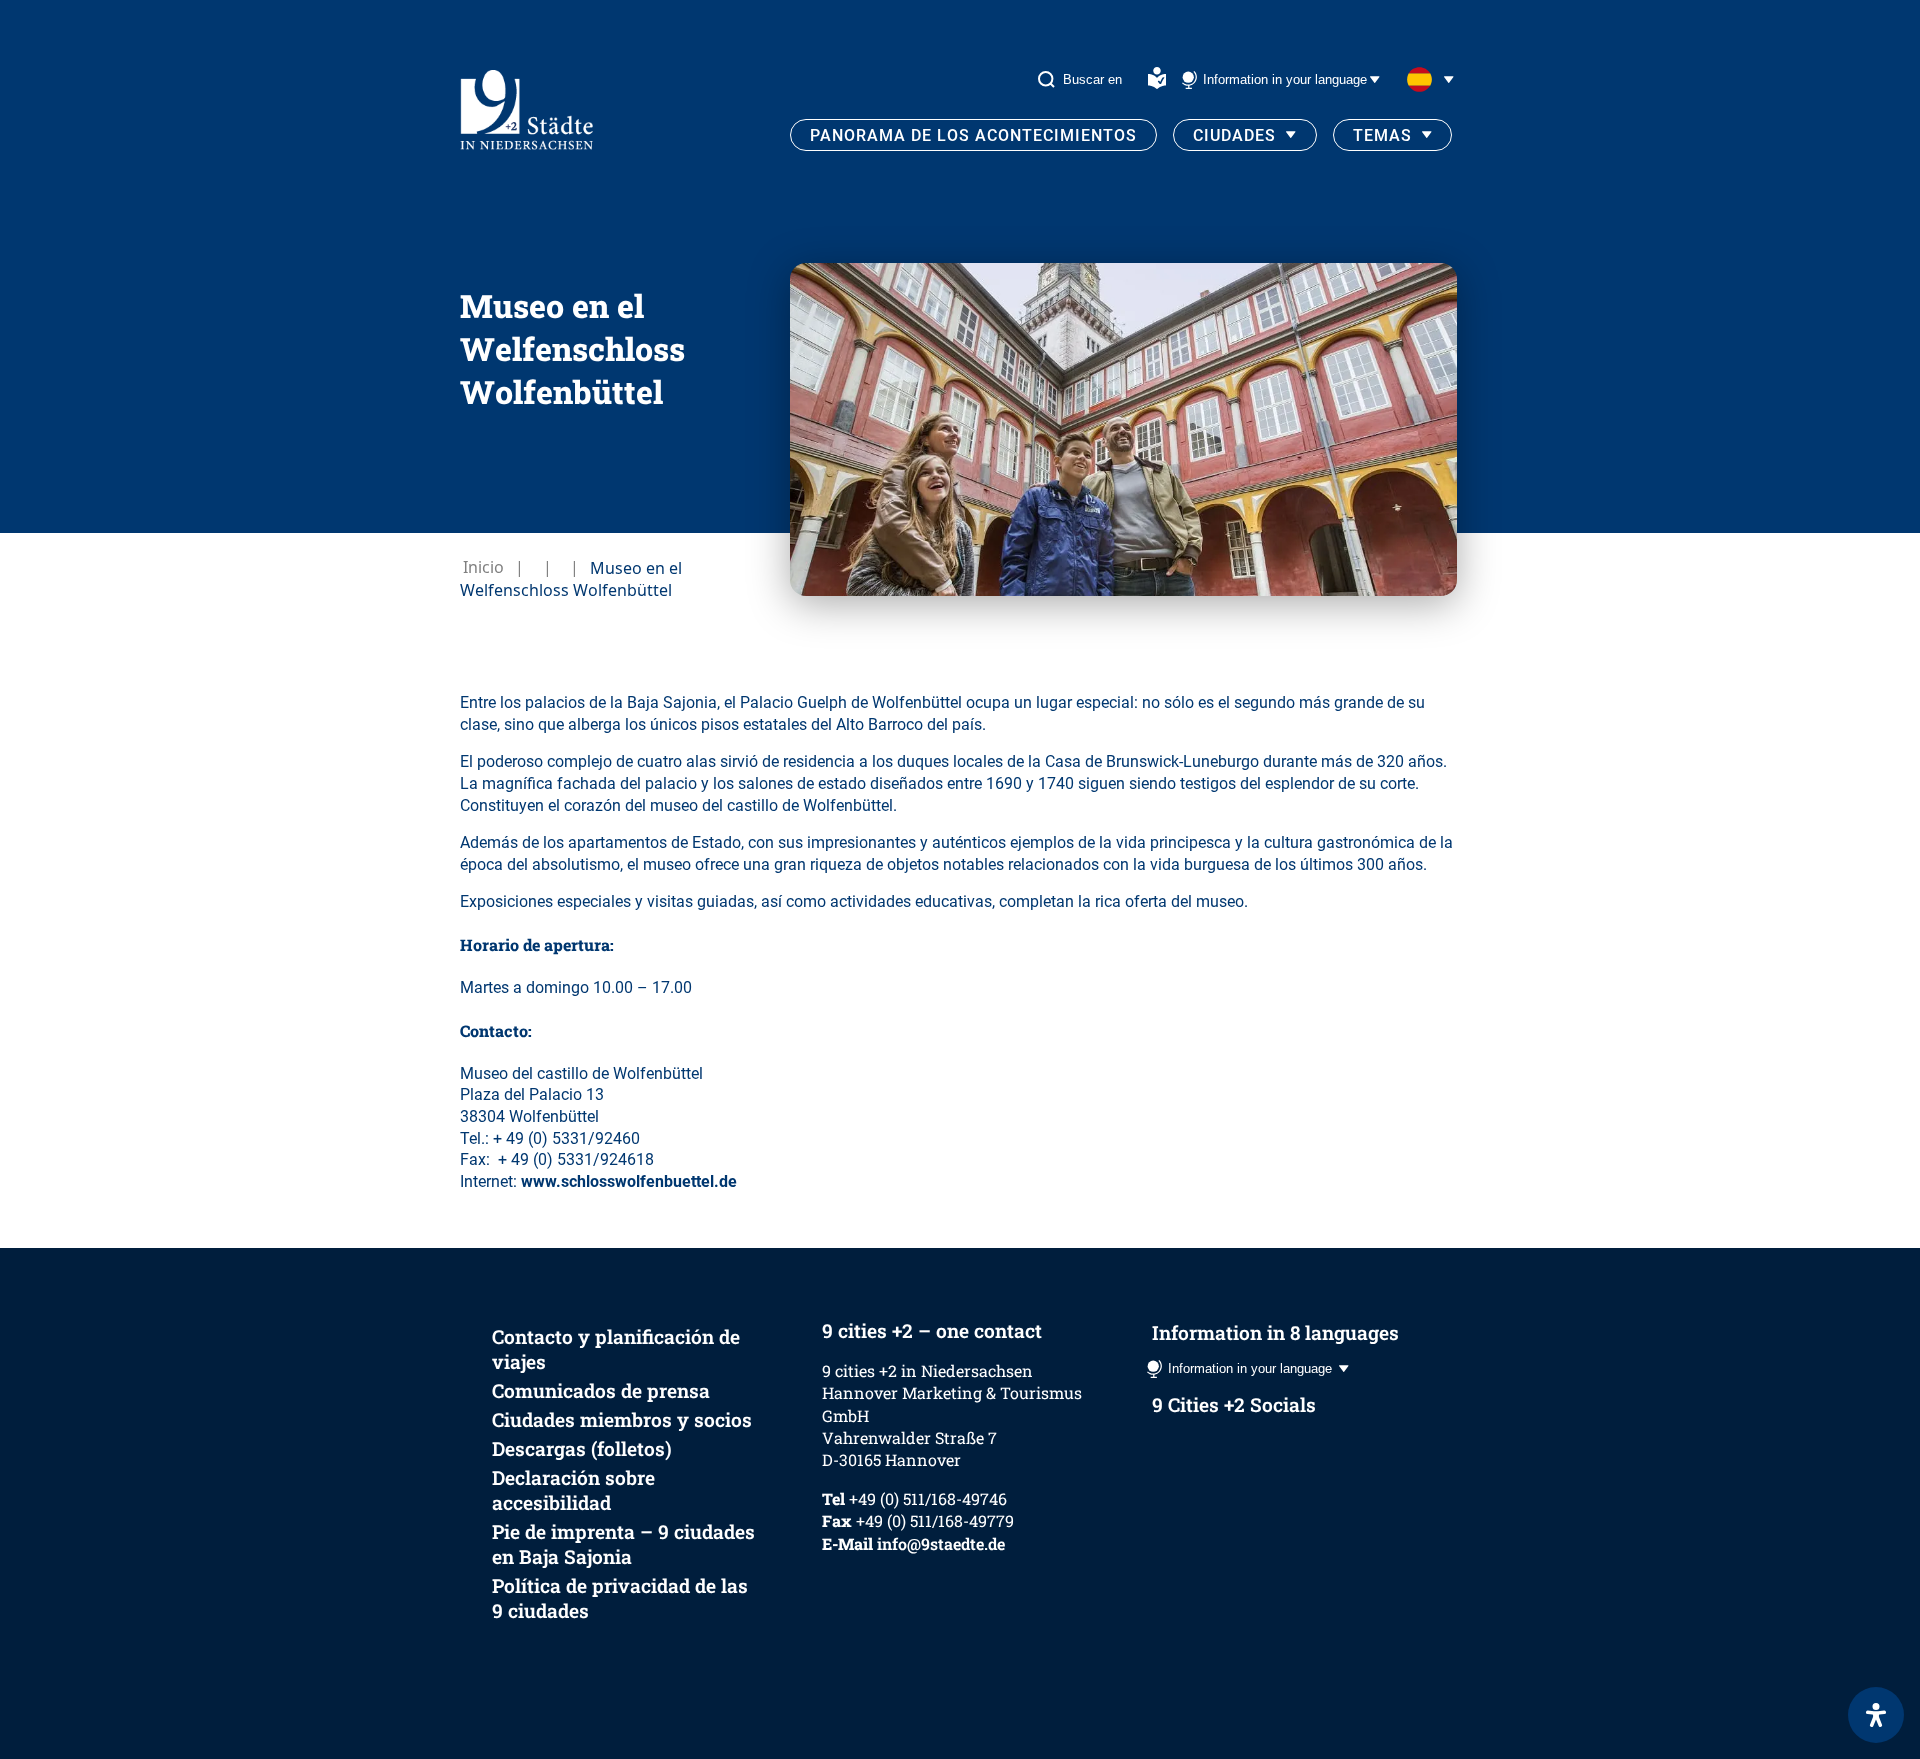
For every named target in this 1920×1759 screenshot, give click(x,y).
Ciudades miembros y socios (622, 1419)
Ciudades (1234, 135)
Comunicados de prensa (601, 1390)
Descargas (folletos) (582, 1448)
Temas (1382, 135)
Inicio (483, 567)
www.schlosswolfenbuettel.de (629, 1181)
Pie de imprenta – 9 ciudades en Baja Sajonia (623, 1544)
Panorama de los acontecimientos (973, 135)
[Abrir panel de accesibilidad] (1876, 1715)
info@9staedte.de (941, 1543)
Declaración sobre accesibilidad (573, 1490)
